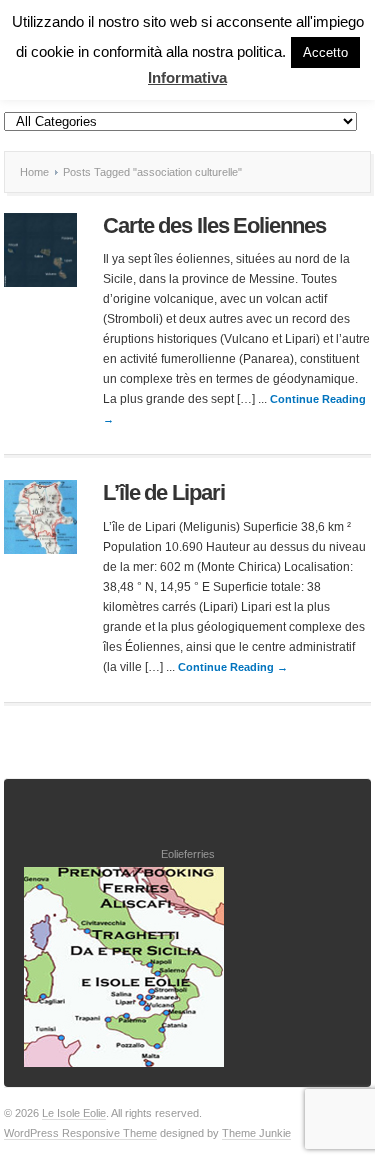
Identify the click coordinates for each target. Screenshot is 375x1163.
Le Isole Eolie (74, 1113)
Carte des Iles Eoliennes (214, 225)
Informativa (187, 77)
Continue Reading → (233, 667)
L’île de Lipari (164, 492)
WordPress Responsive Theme (80, 1133)
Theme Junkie (256, 1133)
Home (34, 172)
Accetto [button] (325, 52)
